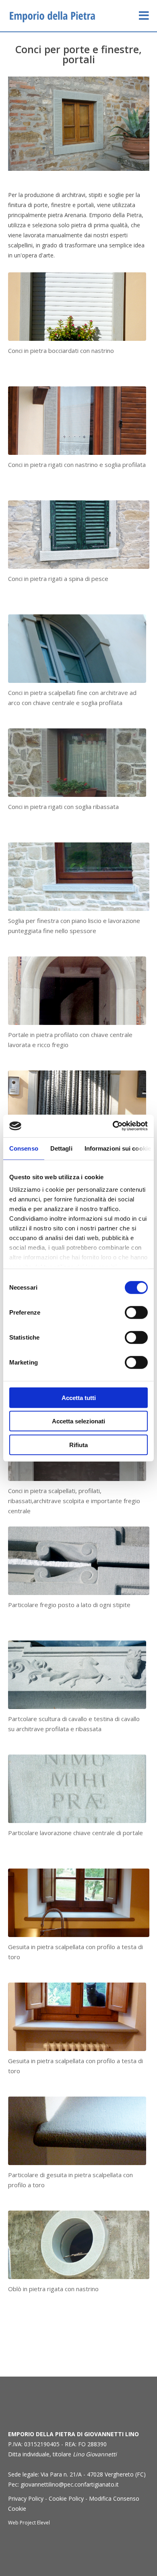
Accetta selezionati (78, 1421)
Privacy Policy (26, 2498)
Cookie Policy (66, 2498)
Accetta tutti (79, 1397)
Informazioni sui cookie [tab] (118, 1148)
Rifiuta (78, 1445)
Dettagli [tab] (61, 1148)
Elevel (43, 2523)
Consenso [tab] (24, 1148)
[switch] (136, 1312)
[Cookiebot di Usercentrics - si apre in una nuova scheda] (113, 1126)
